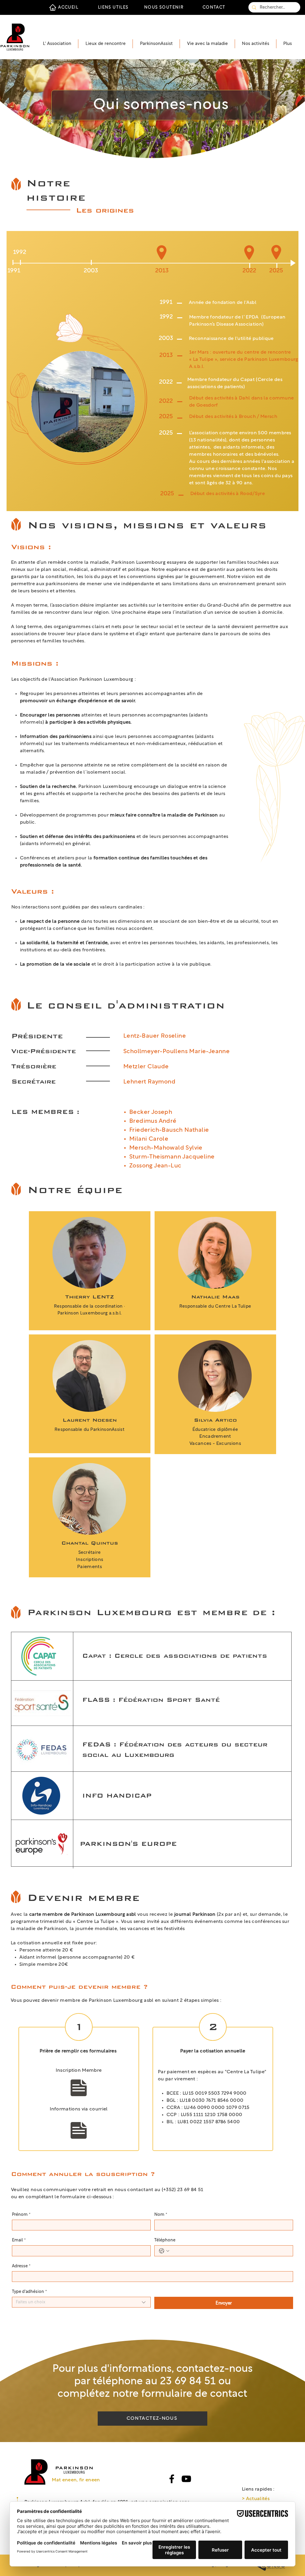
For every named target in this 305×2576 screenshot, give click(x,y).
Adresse (21, 2266)
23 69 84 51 (188, 2381)
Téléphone (165, 2240)
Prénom (21, 2215)
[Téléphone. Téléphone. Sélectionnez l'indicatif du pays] (164, 2251)
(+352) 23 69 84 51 (183, 2190)
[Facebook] (172, 2479)
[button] (57, 44)
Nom (161, 2215)
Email (19, 2240)
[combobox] (81, 2302)
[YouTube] (186, 2479)
